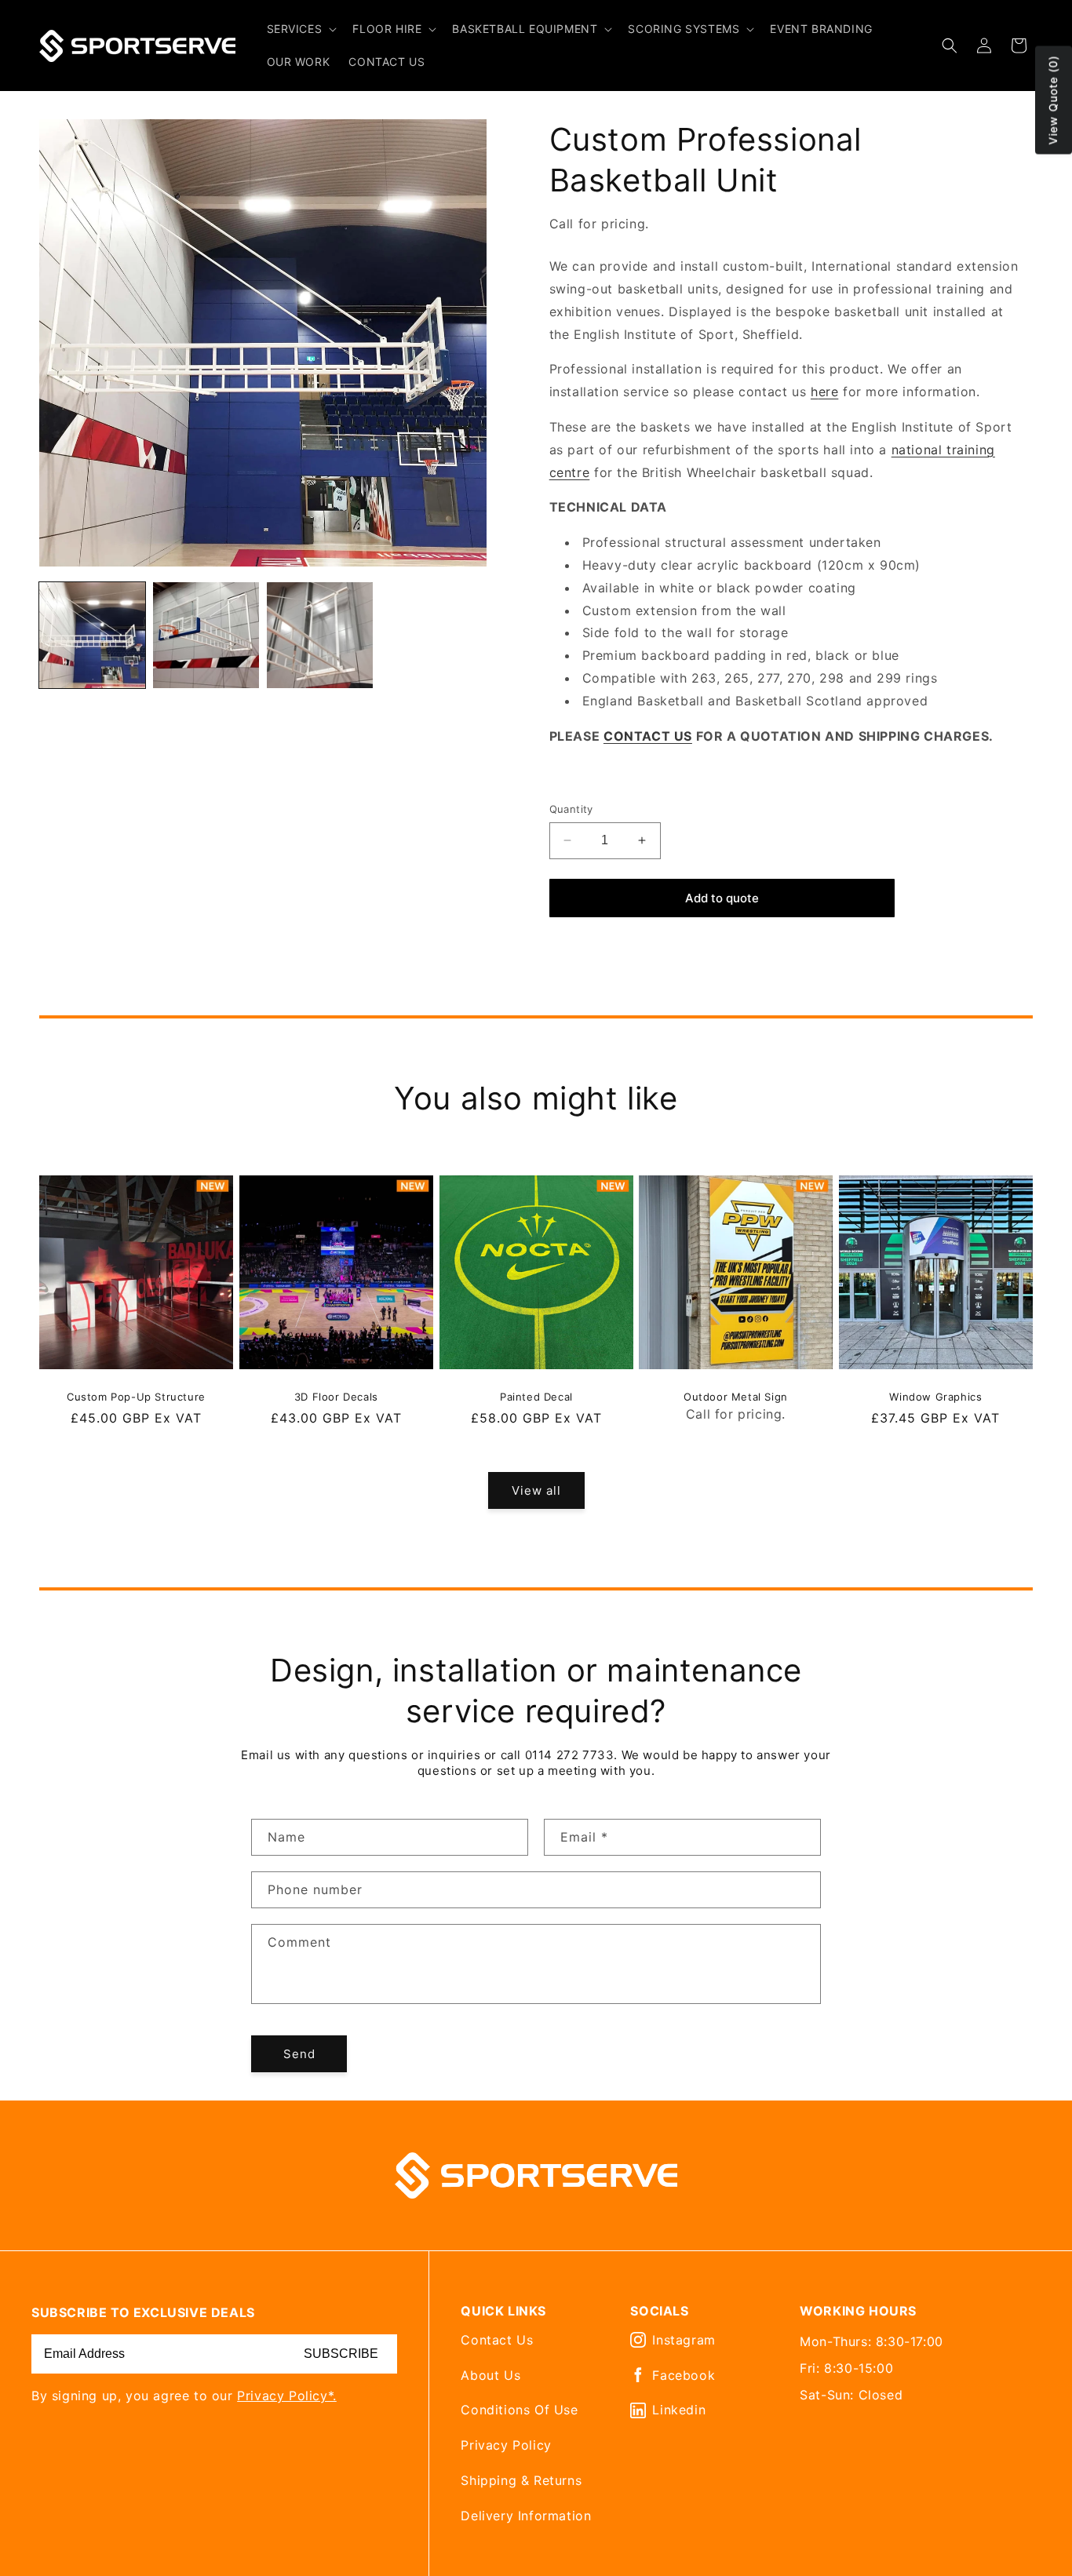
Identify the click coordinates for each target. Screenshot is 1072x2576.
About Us (490, 2375)
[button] (301, 29)
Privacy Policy (506, 2445)
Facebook (684, 2375)
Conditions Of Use (519, 2410)
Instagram (684, 2340)
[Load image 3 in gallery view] (320, 635)
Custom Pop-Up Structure (136, 1396)
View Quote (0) (1053, 100)
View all (536, 1490)
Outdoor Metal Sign (736, 1396)
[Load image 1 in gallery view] (92, 635)
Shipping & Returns (521, 2480)
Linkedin (679, 2410)
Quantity (571, 809)
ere (829, 392)
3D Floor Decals (336, 1396)
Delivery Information (526, 2516)
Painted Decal (536, 1396)
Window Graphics (936, 1396)
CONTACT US (648, 736)
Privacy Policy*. (287, 2396)
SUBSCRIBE (341, 2354)
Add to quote (722, 898)
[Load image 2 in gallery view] (206, 635)
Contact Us (497, 2340)
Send (299, 2054)
